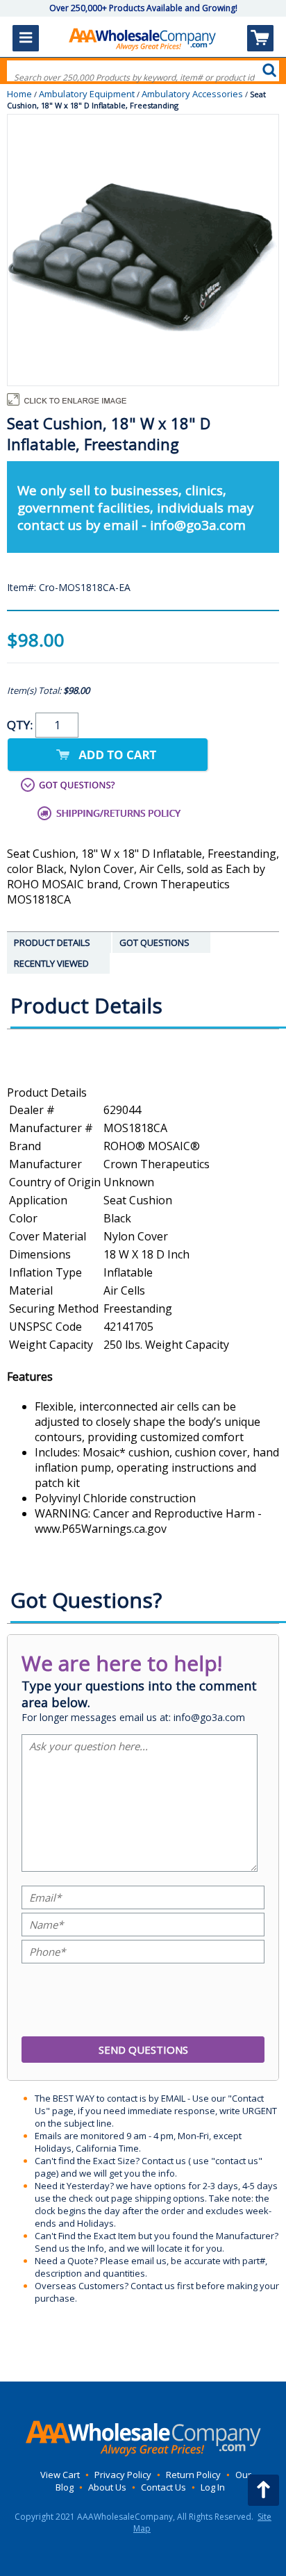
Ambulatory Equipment (87, 94)
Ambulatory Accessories (192, 94)
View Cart (60, 2475)
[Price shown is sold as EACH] (143, 1077)
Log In (213, 2487)
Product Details (47, 1092)
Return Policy (193, 2475)
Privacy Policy (123, 2475)
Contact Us (163, 2487)
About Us (107, 2487)
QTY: (21, 725)
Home (19, 94)
